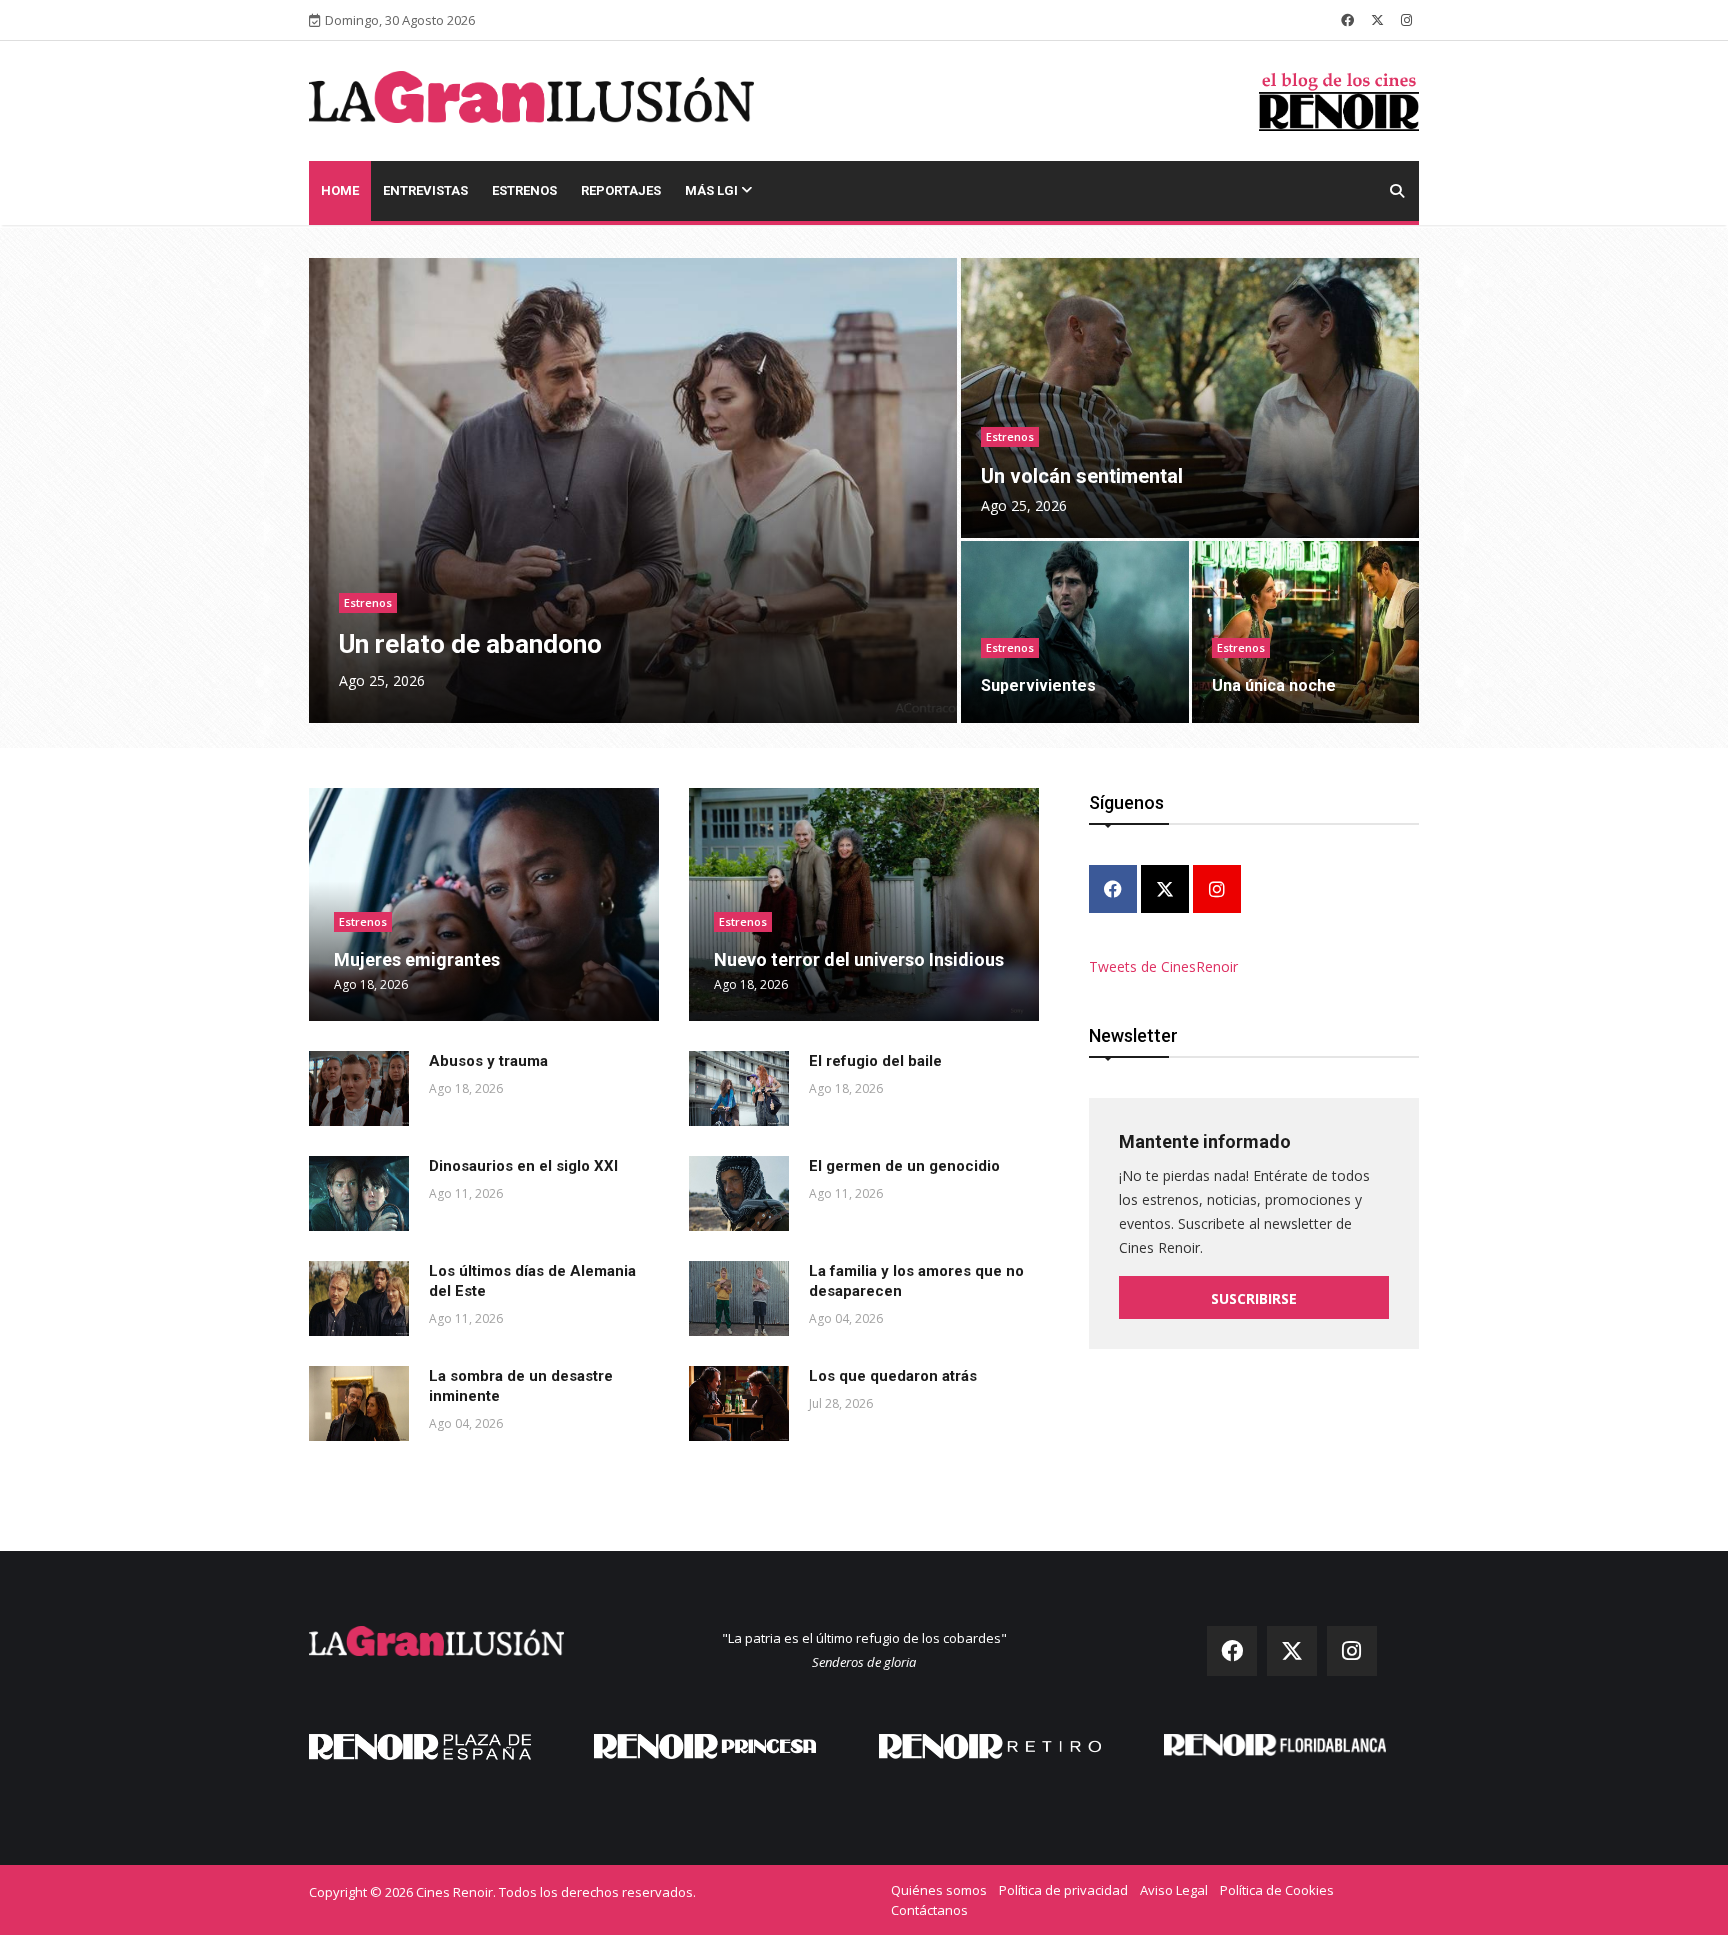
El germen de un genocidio (904, 1166)
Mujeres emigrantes (417, 959)
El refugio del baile (875, 1061)
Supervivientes (1038, 685)
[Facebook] (1113, 890)
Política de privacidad (1063, 1890)
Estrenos (524, 190)
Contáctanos (929, 1910)
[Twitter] (1165, 890)
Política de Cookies (1277, 1890)
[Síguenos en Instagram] (1406, 20)
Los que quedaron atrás (893, 1376)
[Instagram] (1217, 890)
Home (340, 190)
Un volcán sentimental (1082, 476)
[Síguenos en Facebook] (1347, 20)
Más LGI (713, 190)
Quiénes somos (939, 1890)
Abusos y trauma (488, 1061)
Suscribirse (1254, 1298)
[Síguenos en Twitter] (1377, 20)
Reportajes (621, 190)
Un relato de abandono (470, 644)
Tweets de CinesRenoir (1163, 966)
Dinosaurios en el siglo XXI (523, 1166)
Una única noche (1274, 685)
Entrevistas (425, 190)
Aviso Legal (1174, 1890)
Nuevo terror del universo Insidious (859, 959)
